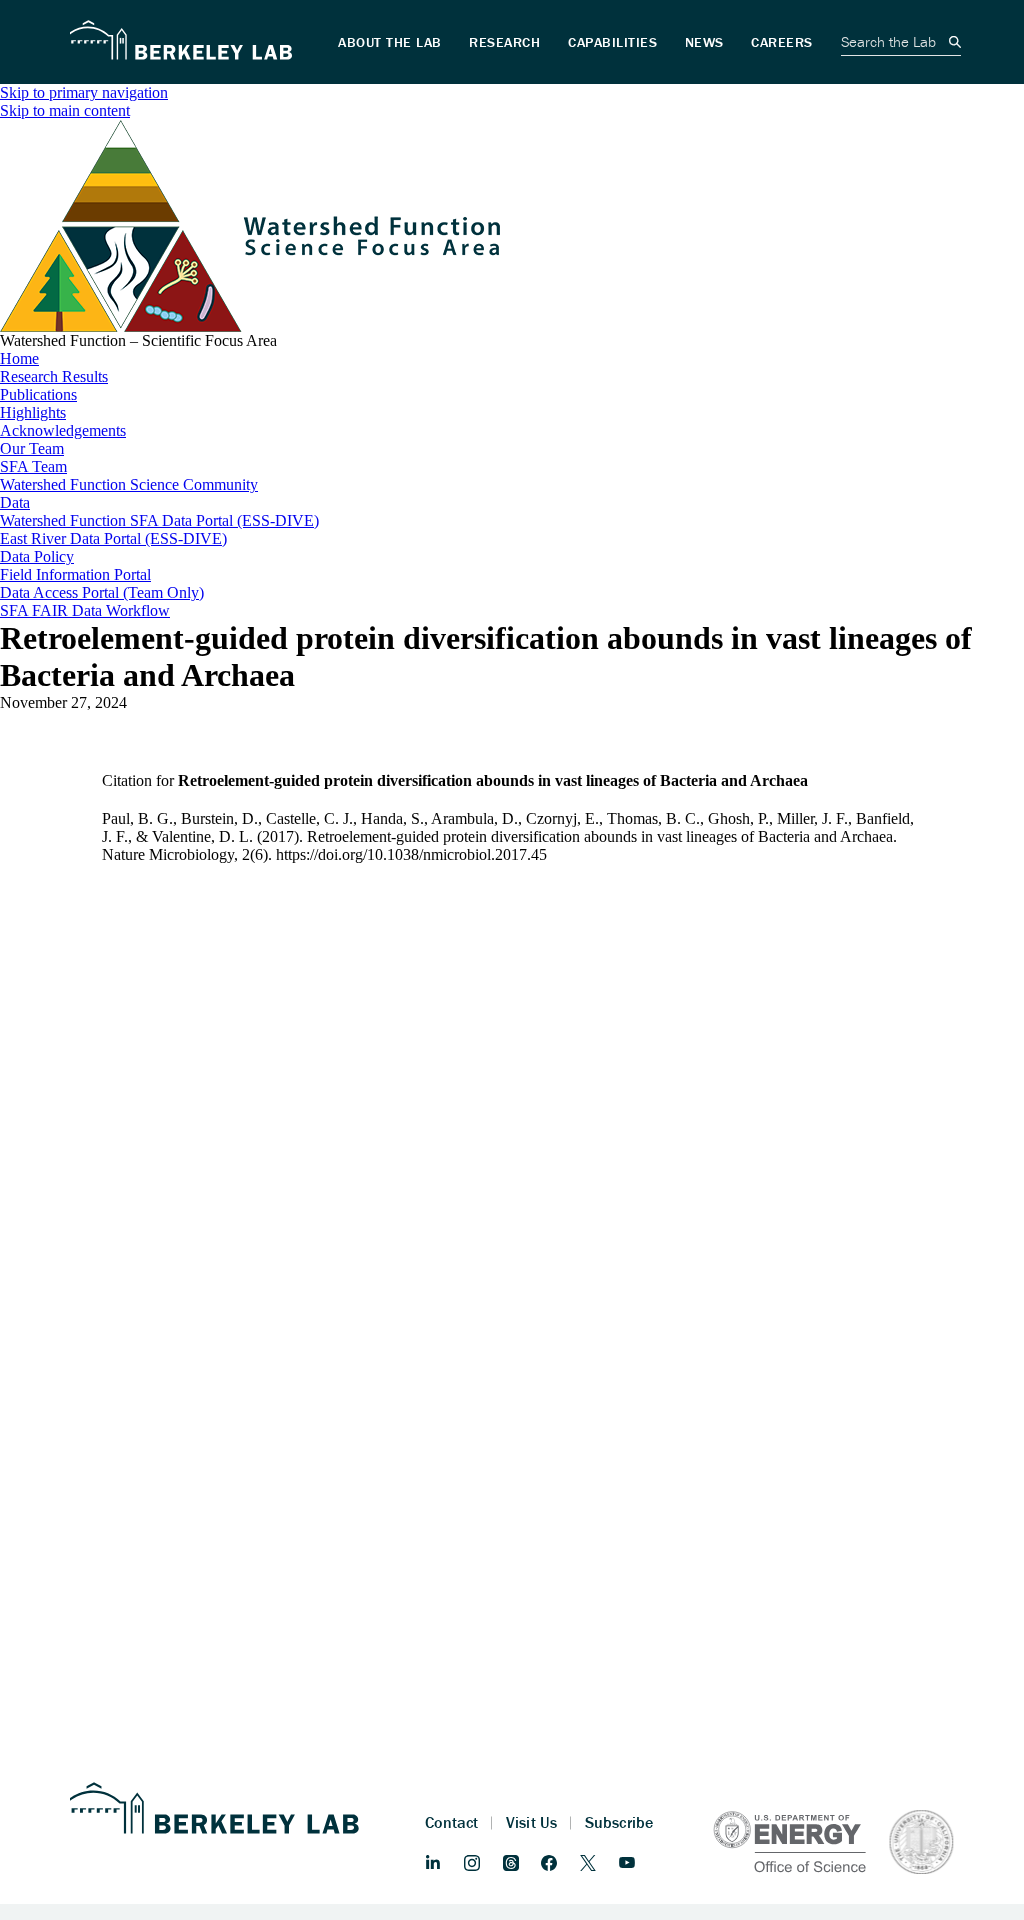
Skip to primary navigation (84, 92)
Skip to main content (65, 110)
